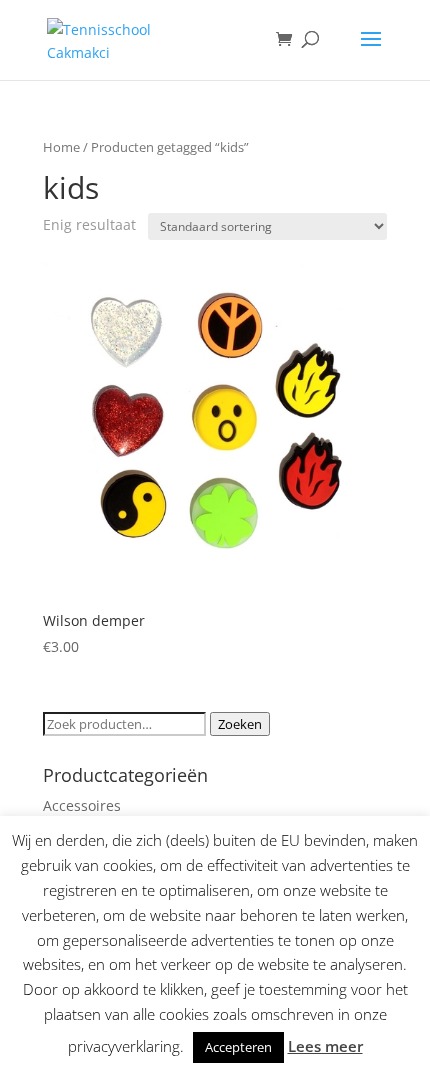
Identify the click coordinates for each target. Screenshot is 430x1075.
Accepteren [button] (238, 1047)
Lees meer (325, 1046)
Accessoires (82, 805)
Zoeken (240, 724)
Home (61, 147)
